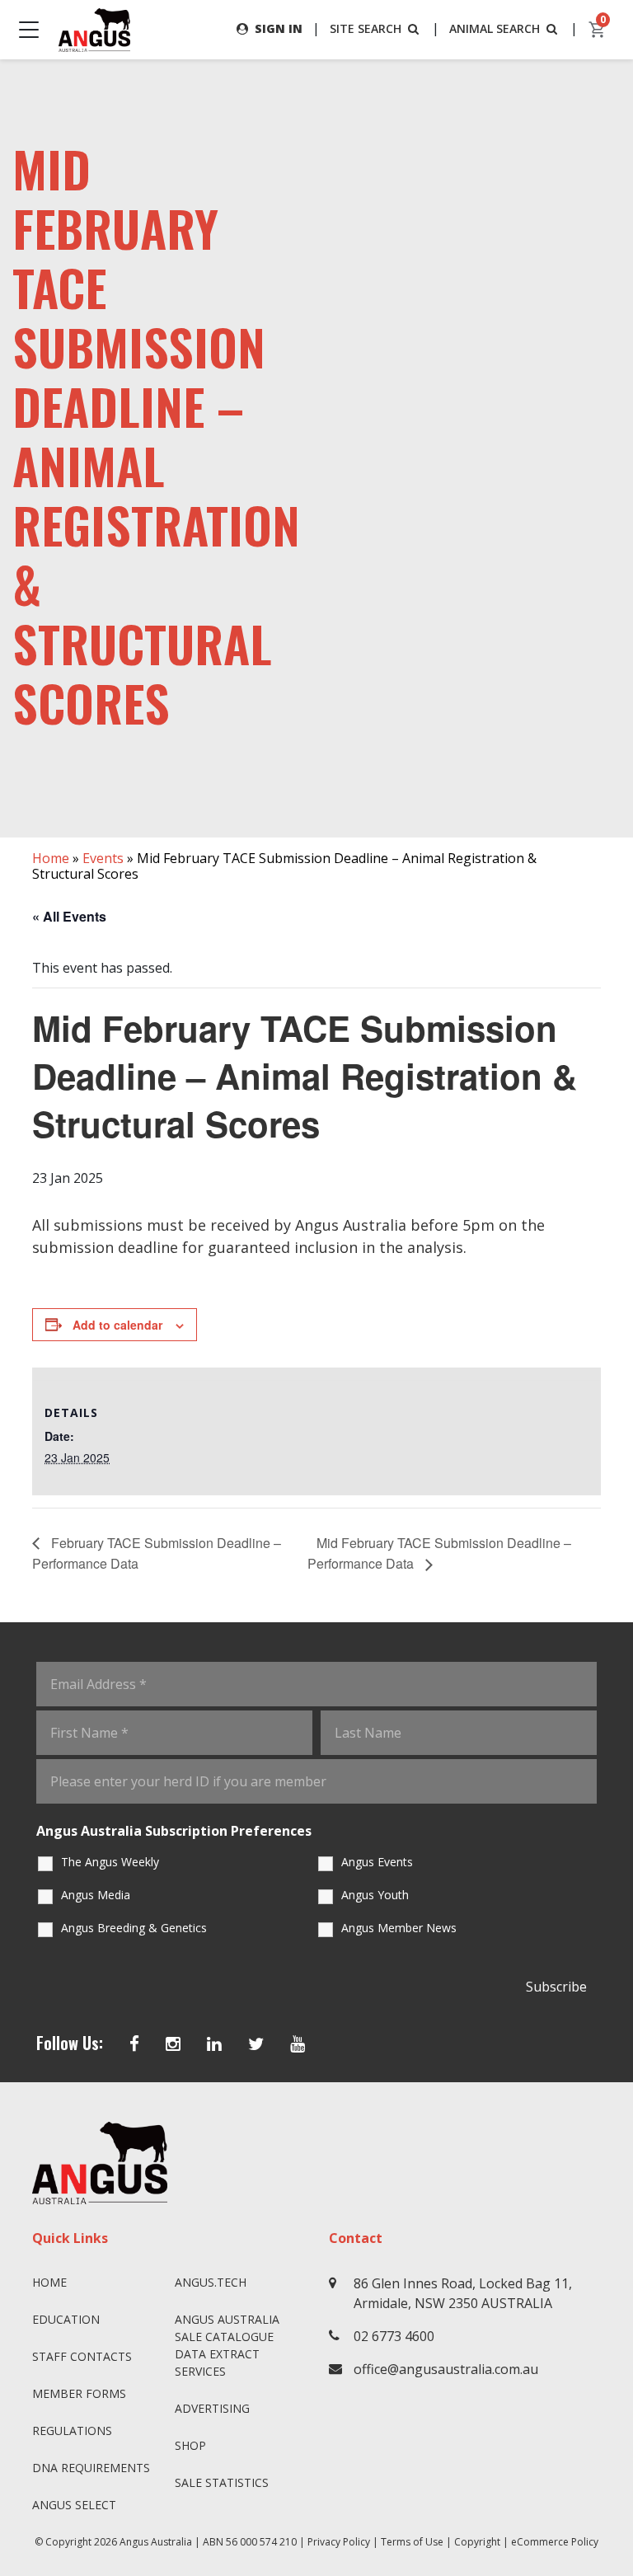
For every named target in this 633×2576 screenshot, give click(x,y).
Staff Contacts (82, 2356)
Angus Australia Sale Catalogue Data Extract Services (227, 2345)
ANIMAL (495, 28)
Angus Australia (156, 2542)
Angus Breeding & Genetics (134, 1928)
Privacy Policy (339, 2542)
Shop (190, 2445)
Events (103, 858)
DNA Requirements (91, 2468)
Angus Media (96, 1895)
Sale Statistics (222, 2482)
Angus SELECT (74, 2505)
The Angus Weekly (110, 1862)
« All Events (69, 916)
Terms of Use (412, 2542)
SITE (366, 28)
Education (66, 2319)
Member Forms (79, 2393)
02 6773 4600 (394, 2336)
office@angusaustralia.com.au (446, 2369)
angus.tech (211, 2282)
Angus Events (377, 1862)
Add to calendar (117, 1325)
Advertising (212, 2408)
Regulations (72, 2431)
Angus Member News (399, 1928)
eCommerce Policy (555, 2542)
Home (51, 858)
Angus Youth (375, 1895)
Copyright (477, 2542)
